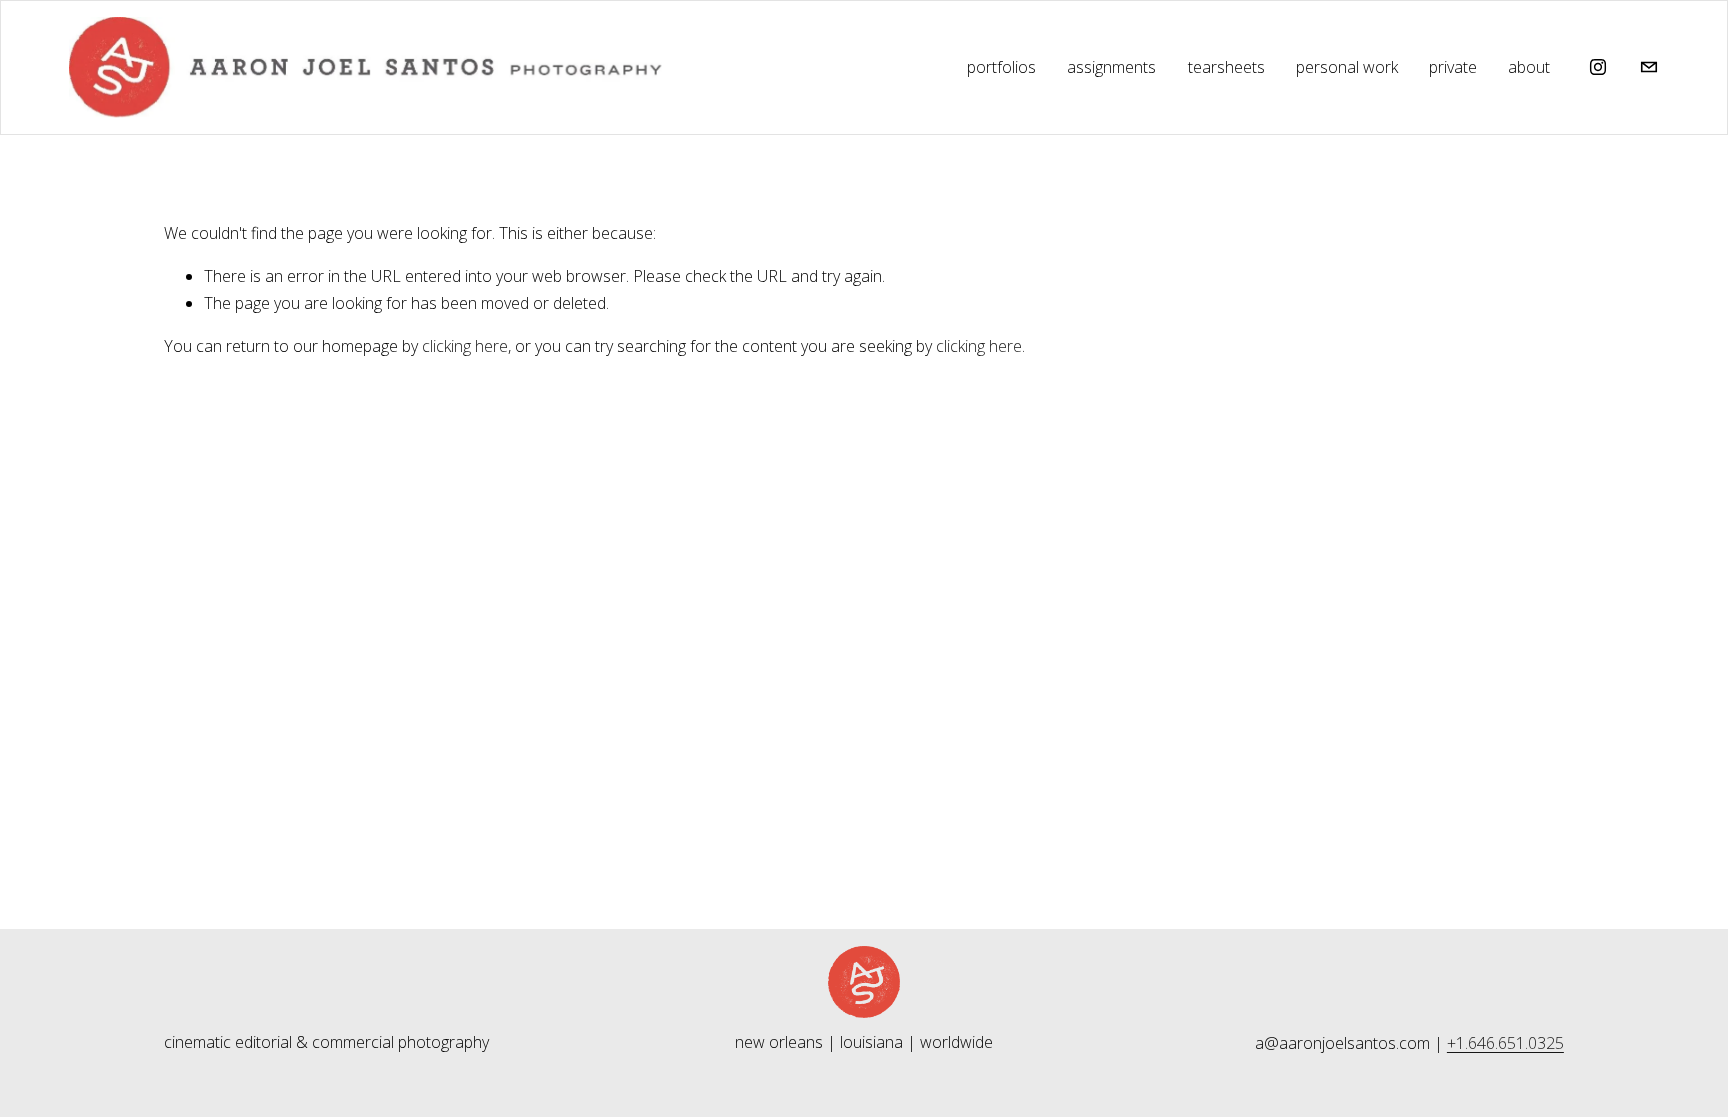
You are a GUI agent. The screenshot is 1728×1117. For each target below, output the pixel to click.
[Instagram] (1598, 67)
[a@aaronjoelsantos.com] (1649, 67)
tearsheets (1226, 67)
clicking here (465, 346)
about (1529, 67)
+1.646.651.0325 (1505, 1043)
